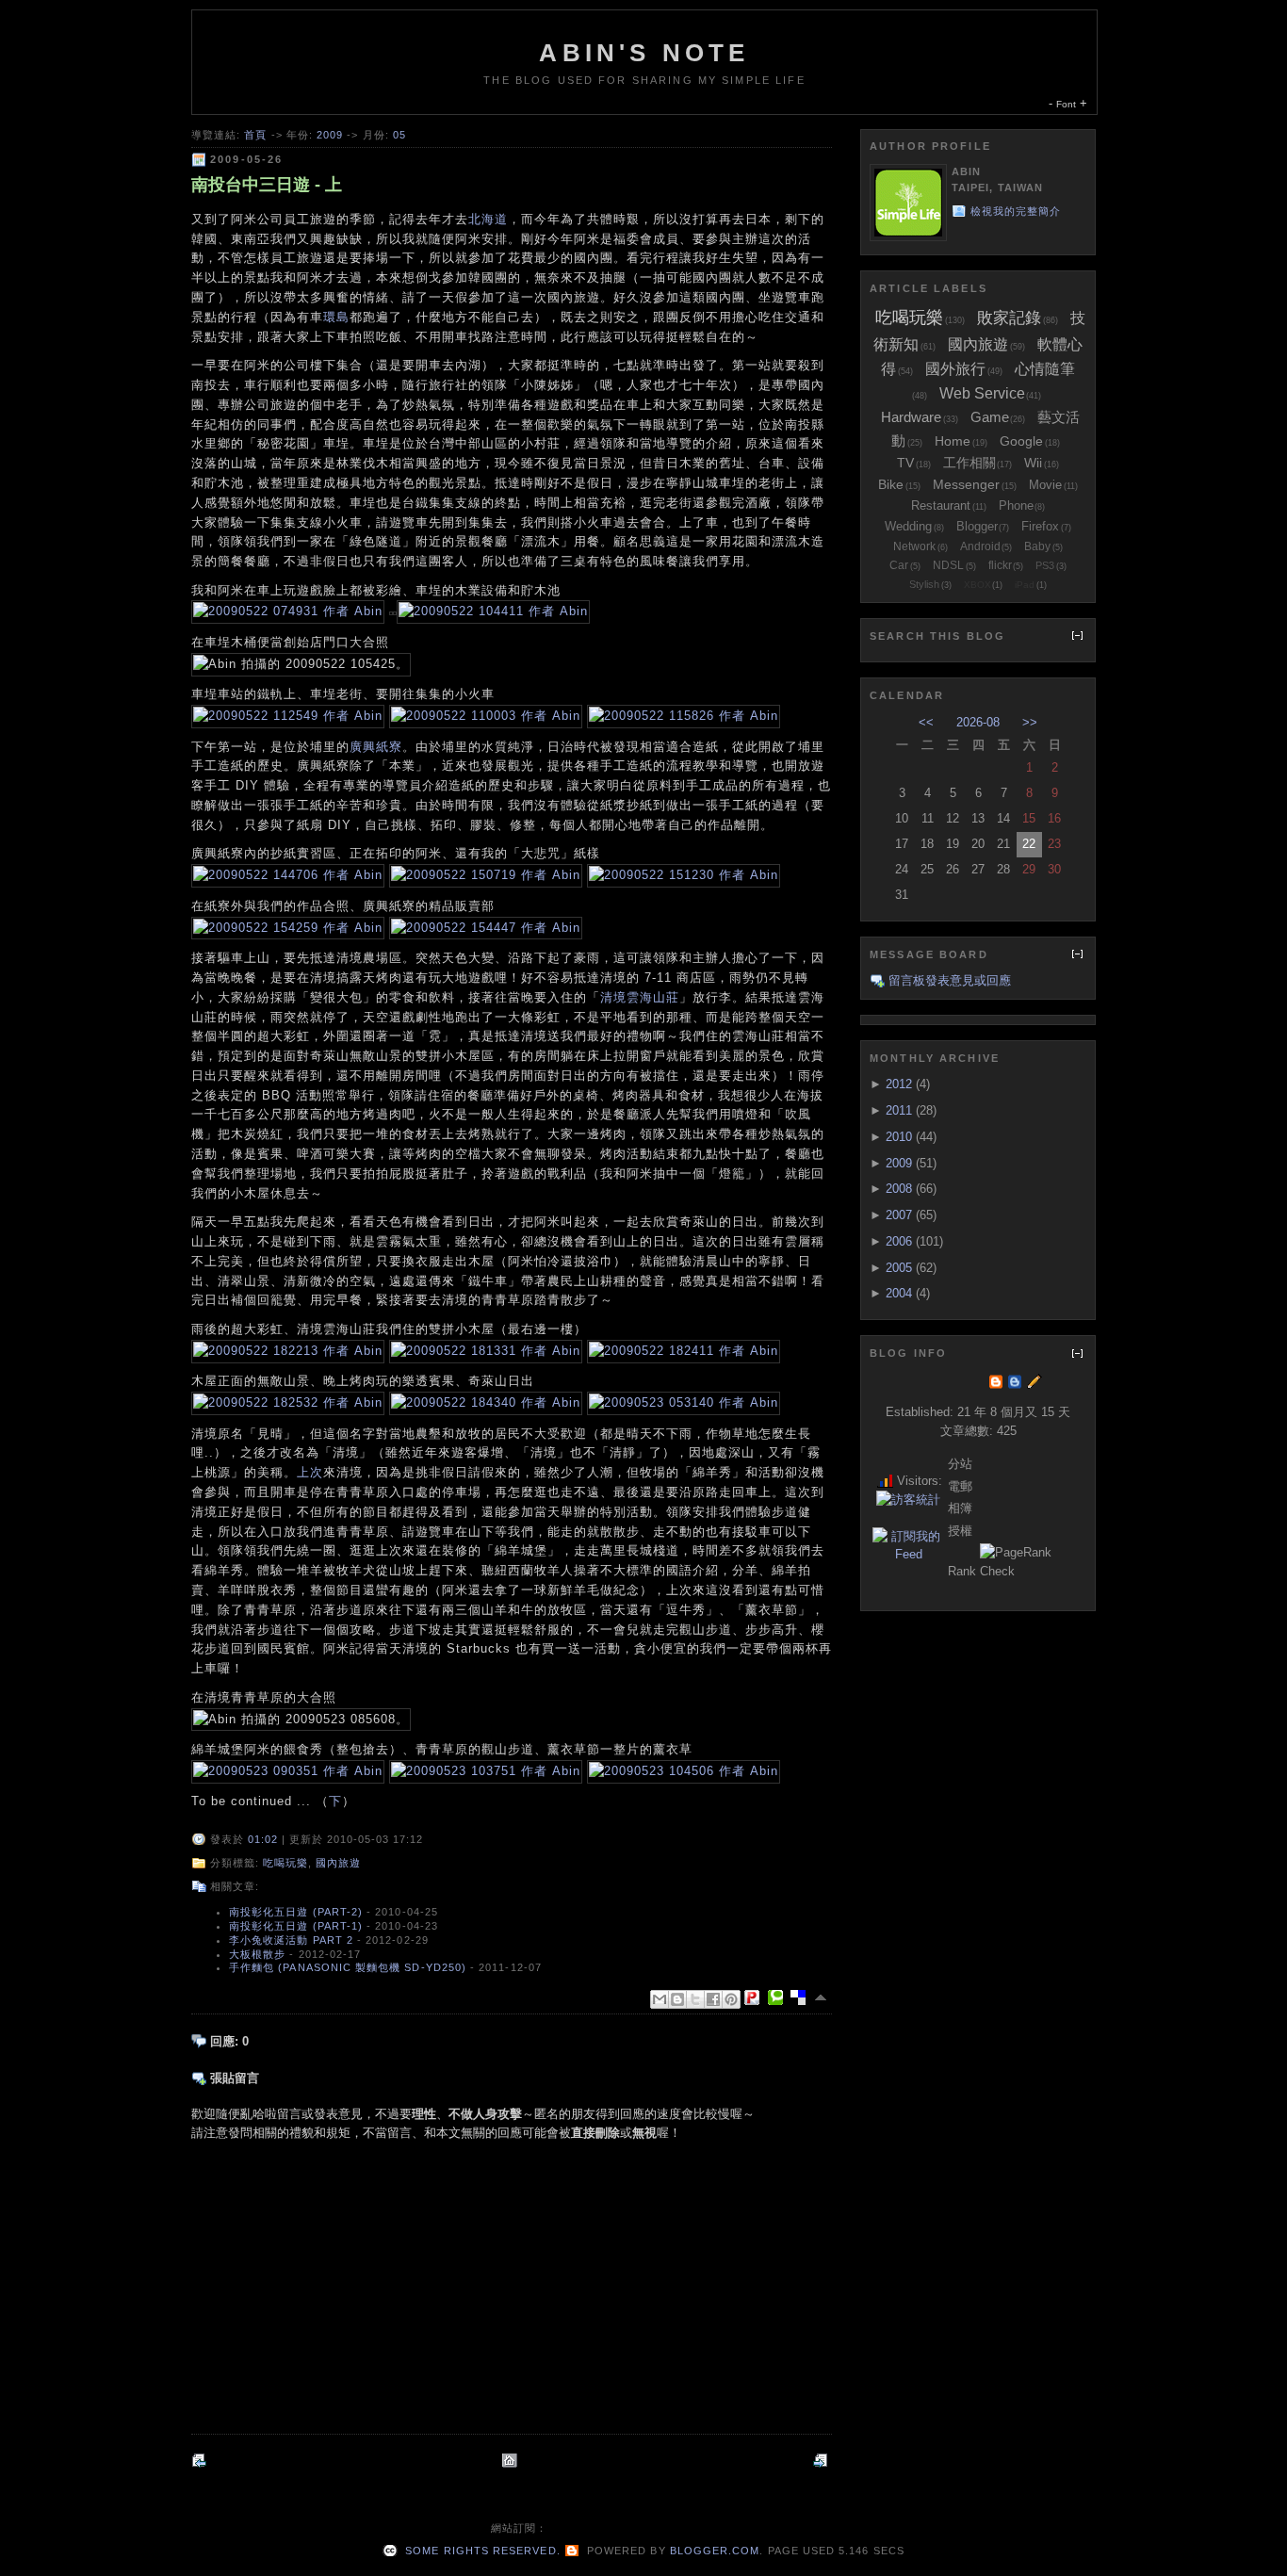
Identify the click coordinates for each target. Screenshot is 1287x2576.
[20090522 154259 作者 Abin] (288, 928)
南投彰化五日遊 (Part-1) (296, 1926)
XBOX (977, 585)
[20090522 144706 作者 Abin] (288, 875)
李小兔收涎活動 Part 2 (291, 1940)
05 (399, 135)
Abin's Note (644, 53)
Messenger (966, 484)
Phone (1016, 505)
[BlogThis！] (677, 1999)
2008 (899, 1189)
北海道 (488, 219)
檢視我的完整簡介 (1016, 211)
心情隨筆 (1045, 369)
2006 (899, 1241)
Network (914, 546)
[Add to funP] (756, 1997)
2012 (899, 1084)
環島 (336, 317)
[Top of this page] (823, 1997)
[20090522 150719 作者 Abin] (486, 875)
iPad (1025, 585)
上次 (310, 1472)
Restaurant (941, 505)
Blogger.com (715, 2551)
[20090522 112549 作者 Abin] (288, 716)
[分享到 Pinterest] (731, 1999)
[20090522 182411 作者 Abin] (684, 1351)
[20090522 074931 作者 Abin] (288, 611)
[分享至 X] (695, 1999)
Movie (1045, 485)
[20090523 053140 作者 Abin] (684, 1402)
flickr (1000, 565)
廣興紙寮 (376, 747)
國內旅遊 (338, 1863)
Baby (1037, 546)
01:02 (263, 1839)
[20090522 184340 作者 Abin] (486, 1402)
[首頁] (512, 2461)
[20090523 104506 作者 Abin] (684, 1771)
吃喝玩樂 (285, 1863)
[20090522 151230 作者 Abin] (684, 875)
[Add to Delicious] (802, 1997)
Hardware (911, 417)
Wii (1033, 463)
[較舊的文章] (823, 2461)
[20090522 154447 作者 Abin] (486, 928)
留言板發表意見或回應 (950, 980)
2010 (899, 1137)
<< (926, 722)
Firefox (1040, 526)
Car (899, 565)
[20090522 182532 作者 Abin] (288, 1402)
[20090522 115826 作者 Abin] (684, 716)
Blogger (977, 526)
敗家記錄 (1009, 318)
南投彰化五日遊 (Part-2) (296, 1912)
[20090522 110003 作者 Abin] (486, 716)
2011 (899, 1110)
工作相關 (969, 463)
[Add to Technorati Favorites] (779, 1997)
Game (990, 417)
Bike (891, 484)
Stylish (924, 584)
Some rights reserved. (481, 2551)
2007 (899, 1215)
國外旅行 (955, 369)
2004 (899, 1293)
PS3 (1045, 565)
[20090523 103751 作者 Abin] (486, 1771)
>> (1030, 722)
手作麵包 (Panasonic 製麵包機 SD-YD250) (348, 1967)
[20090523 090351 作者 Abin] (288, 1771)
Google (1021, 441)
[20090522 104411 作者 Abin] (493, 611)
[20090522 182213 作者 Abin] (288, 1351)
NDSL (948, 565)
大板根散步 (257, 1954)
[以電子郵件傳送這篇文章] (660, 1999)
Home (953, 441)
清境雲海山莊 (640, 997)
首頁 (255, 135)
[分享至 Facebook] (713, 1999)
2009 (330, 135)
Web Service (982, 393)
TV (905, 463)
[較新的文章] (201, 2461)
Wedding (908, 526)
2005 (899, 1268)
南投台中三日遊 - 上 (267, 185)
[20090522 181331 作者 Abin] (486, 1351)
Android (980, 546)
